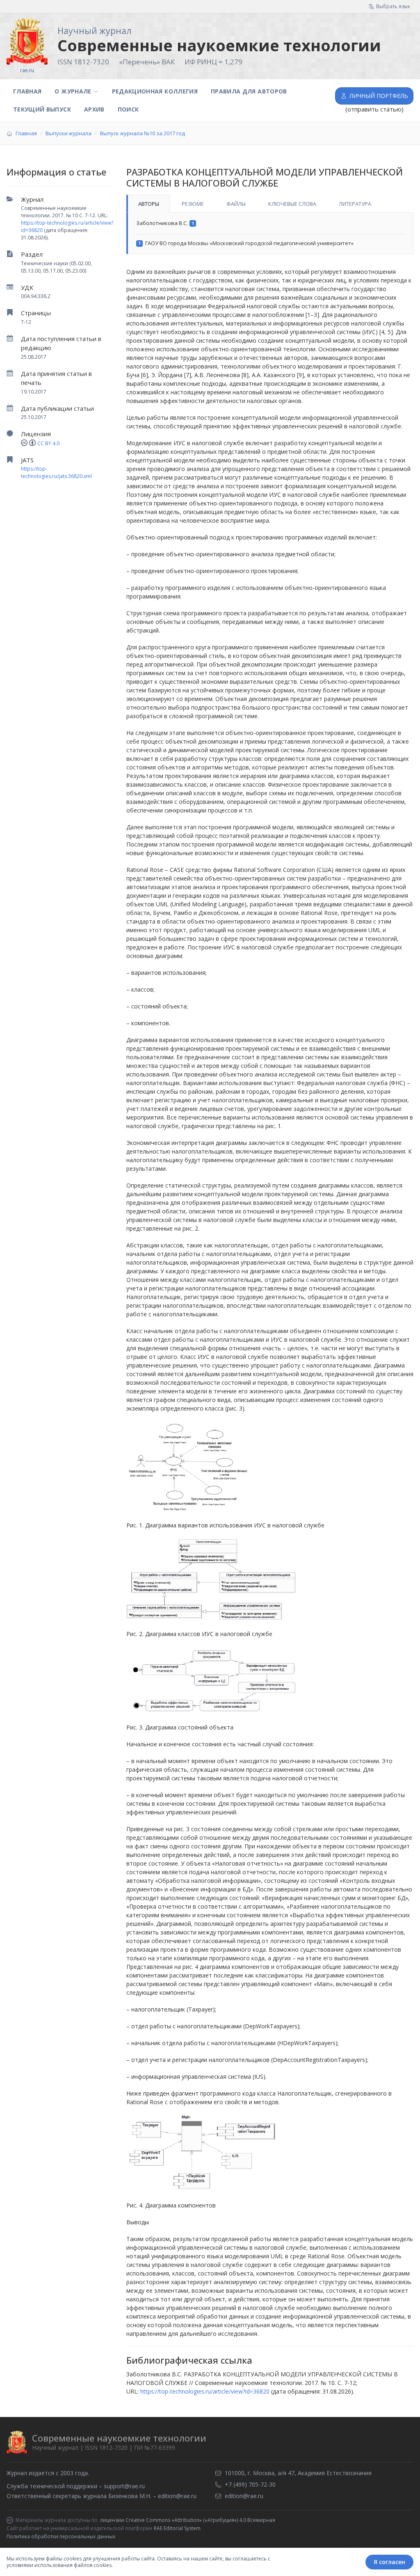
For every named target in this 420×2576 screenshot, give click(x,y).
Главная (27, 91)
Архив (94, 109)
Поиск (128, 109)
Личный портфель (379, 96)
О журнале (73, 91)
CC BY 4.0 (48, 443)
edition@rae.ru (177, 2496)
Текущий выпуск (42, 109)
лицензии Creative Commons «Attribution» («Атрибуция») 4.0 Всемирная (188, 2520)
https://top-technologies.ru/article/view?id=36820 (205, 2391)
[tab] (148, 204)
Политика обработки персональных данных (61, 2536)
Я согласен (389, 2562)
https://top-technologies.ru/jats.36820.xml (56, 472)
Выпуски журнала (68, 133)
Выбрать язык (393, 6)
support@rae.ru (124, 2486)
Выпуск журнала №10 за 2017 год (143, 133)
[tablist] (270, 204)
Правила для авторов (249, 91)
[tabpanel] (270, 233)
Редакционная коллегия (155, 91)
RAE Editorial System (177, 2528)
